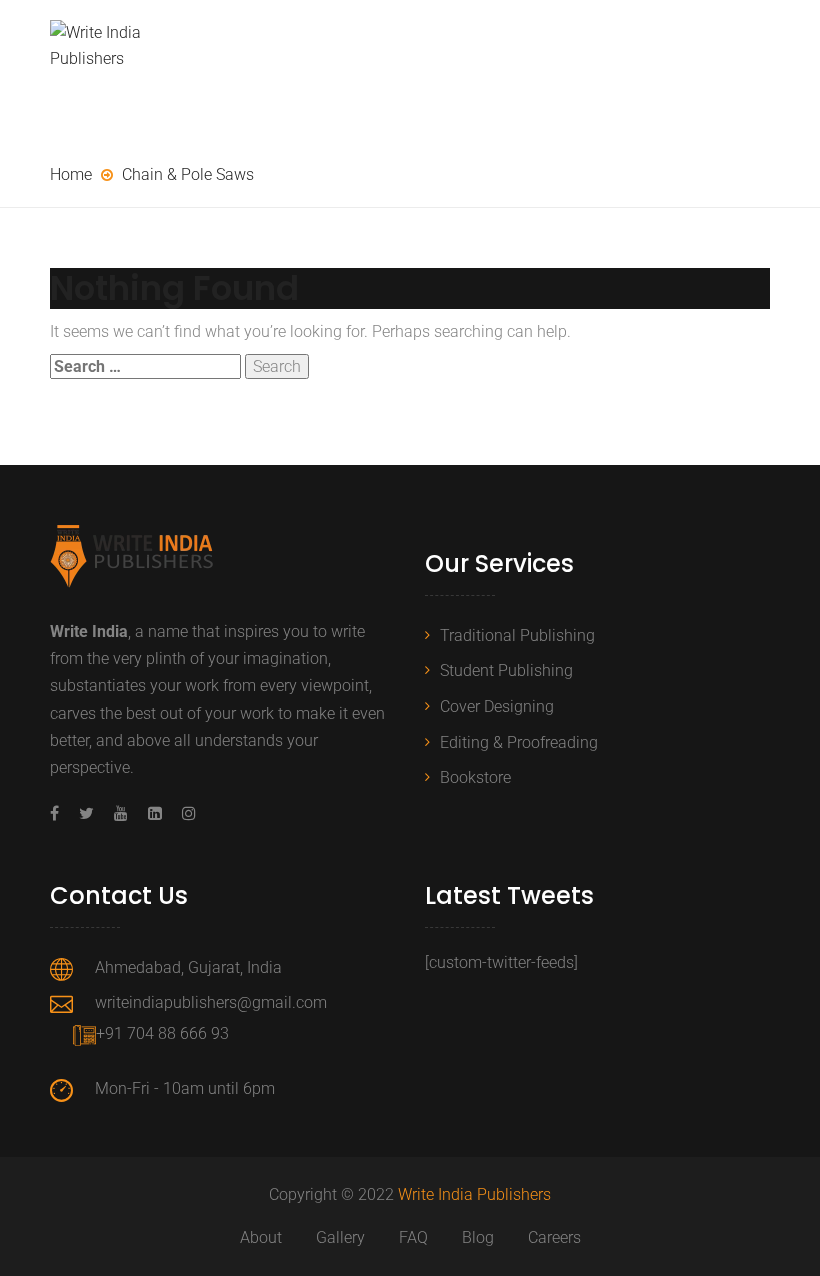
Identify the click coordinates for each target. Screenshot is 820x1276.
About (261, 1237)
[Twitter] (86, 813)
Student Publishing (506, 670)
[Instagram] (184, 813)
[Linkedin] (155, 813)
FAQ (413, 1237)
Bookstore (475, 777)
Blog (478, 1237)
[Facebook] (59, 813)
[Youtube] (121, 813)
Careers (554, 1237)
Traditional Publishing (517, 635)
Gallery (340, 1237)
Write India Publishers (474, 1194)
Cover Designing (497, 706)
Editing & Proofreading (519, 742)
